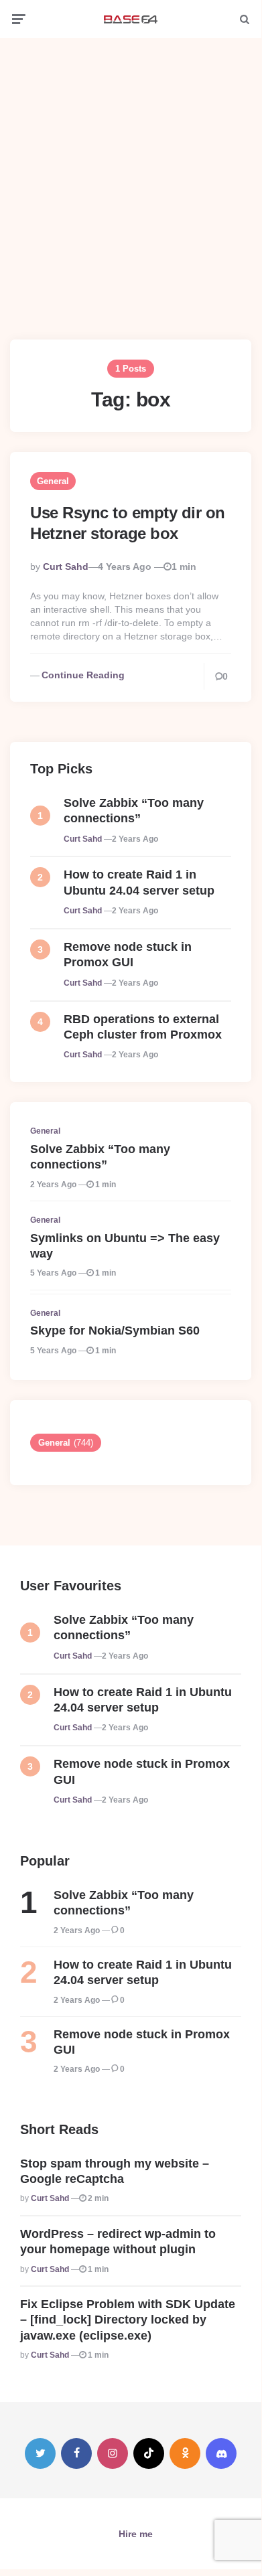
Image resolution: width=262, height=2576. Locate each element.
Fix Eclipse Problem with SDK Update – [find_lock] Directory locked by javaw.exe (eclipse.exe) (128, 2320)
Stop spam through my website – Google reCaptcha (115, 2171)
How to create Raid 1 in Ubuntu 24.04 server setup (139, 882)
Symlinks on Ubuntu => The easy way (125, 1246)
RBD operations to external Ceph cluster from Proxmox (143, 1027)
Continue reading (83, 675)
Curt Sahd (66, 566)
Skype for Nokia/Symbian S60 (115, 1331)
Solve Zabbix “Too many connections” (134, 811)
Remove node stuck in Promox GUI (128, 955)
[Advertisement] (131, 179)
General (53, 481)
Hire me (136, 2534)
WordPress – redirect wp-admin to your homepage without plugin (118, 2242)
